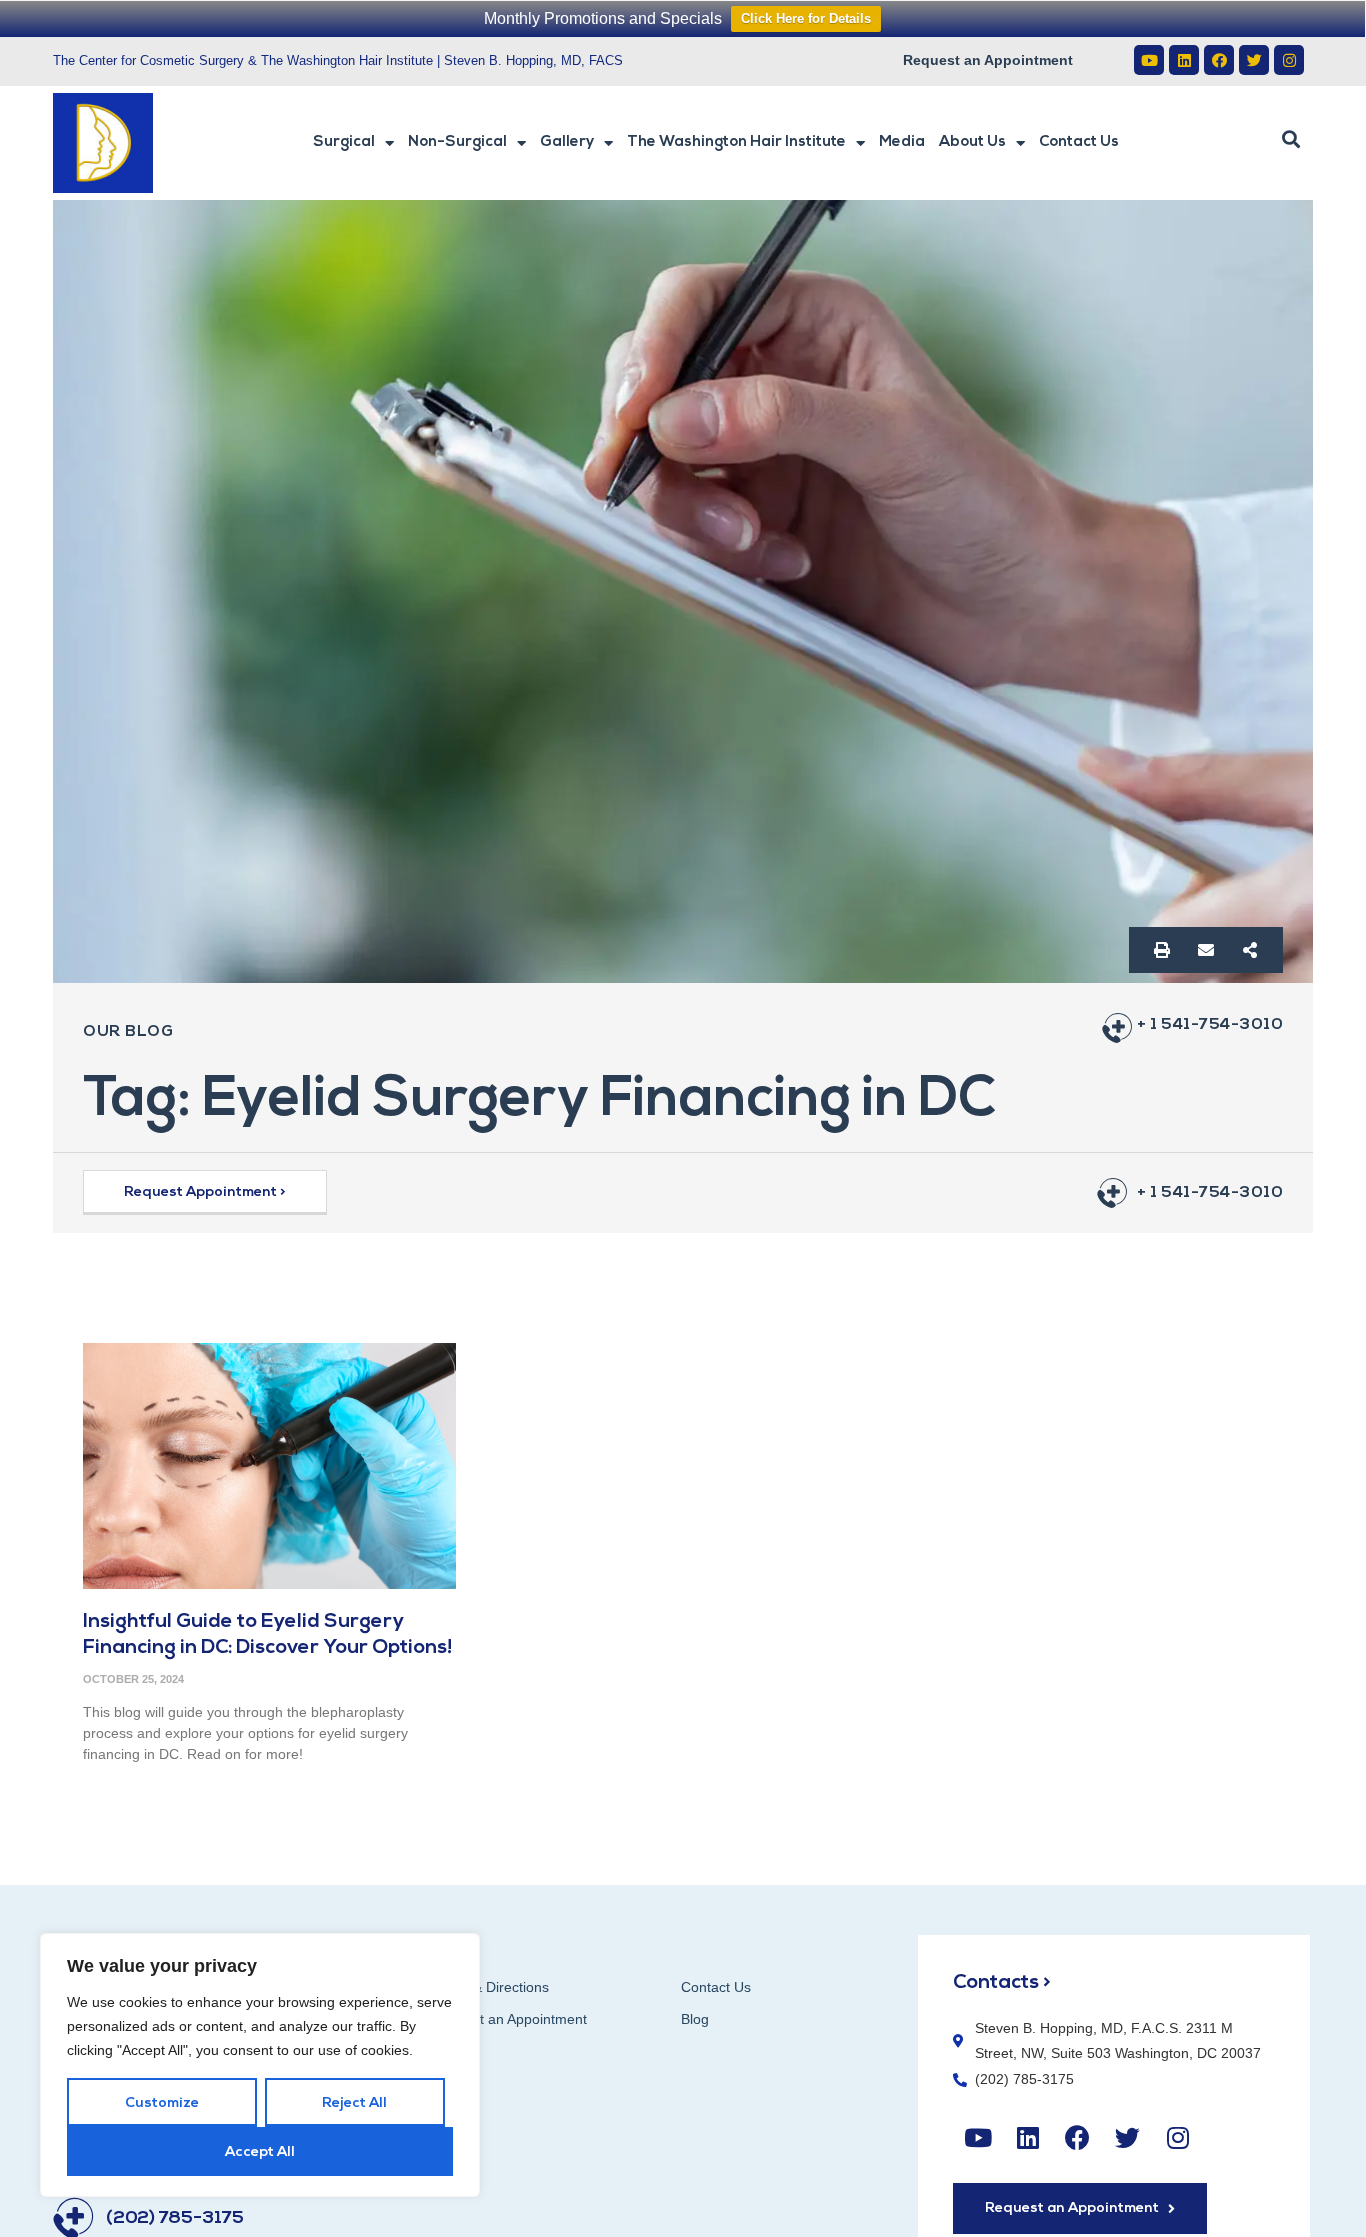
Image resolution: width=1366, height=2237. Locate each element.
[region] (260, 2065)
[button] (1291, 140)
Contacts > (1002, 1983)
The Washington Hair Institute (736, 142)
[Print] (1162, 950)
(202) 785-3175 (175, 2219)
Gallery (567, 142)
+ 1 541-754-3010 (1210, 1025)
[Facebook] (1219, 60)
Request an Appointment (988, 60)
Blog (695, 2019)
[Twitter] (1254, 60)
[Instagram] (1289, 60)
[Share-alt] (1250, 950)
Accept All (260, 2152)
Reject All (354, 2103)
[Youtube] (1149, 60)
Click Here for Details (806, 18)
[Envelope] (1206, 950)
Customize (162, 2103)
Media (902, 142)
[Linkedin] (1184, 60)
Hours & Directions (490, 1987)
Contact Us (1079, 142)
